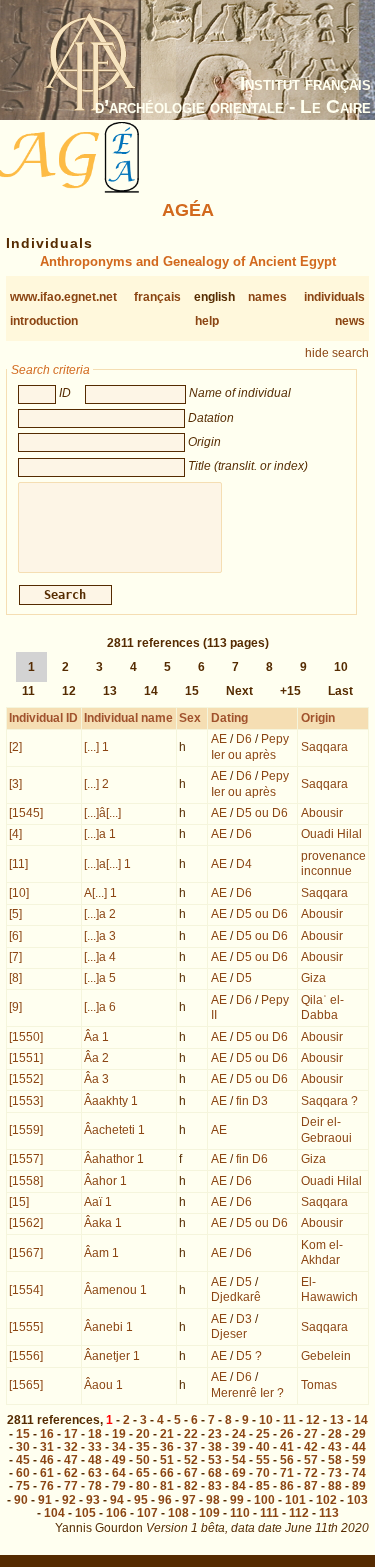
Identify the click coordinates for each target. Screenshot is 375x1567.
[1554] (26, 1290)
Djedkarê (236, 1297)
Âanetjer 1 (112, 1356)
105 (85, 1513)
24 (239, 1434)
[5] (15, 914)
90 (21, 1500)
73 (335, 1473)
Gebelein (326, 1356)
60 (23, 1473)
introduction (44, 321)
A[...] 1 (100, 893)
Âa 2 (96, 1058)
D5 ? (249, 1356)
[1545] (26, 813)
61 (47, 1473)
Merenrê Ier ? (247, 1393)
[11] (18, 864)
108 (178, 1513)
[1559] (26, 1130)
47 (71, 1460)
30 (23, 1447)
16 (47, 1434)
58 (335, 1460)
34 (119, 1447)
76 (47, 1486)
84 (239, 1486)
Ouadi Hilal (331, 834)
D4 (244, 864)
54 (239, 1460)
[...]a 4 (100, 957)
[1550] (26, 1037)
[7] (15, 957)
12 (69, 691)
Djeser (229, 1334)
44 (359, 1447)
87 (311, 1486)
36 (167, 1447)
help (207, 321)
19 (119, 1434)
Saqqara (324, 747)
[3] (15, 784)
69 (239, 1473)
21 (167, 1434)
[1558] (26, 1181)
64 (119, 1473)
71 (287, 1473)
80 (143, 1486)
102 (326, 1500)
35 (143, 1447)
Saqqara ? (329, 1101)
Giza (313, 978)
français (157, 297)
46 (47, 1460)
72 (311, 1473)
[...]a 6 (100, 1007)
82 (191, 1486)
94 (117, 1500)
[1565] (26, 1385)
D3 (244, 1319)
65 (143, 1473)
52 (191, 1460)
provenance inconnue (333, 864)
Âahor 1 (105, 1181)
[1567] (26, 1253)
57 (311, 1460)
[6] (15, 936)
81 (167, 1486)
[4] (15, 834)
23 (215, 1434)
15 (192, 691)
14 (151, 691)
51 (167, 1460)
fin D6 (252, 1159)
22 (191, 1434)
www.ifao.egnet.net (63, 297)
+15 (290, 691)
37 (191, 1447)
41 (287, 1447)
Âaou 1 (103, 1385)
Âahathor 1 (114, 1159)
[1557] (26, 1159)
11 (28, 691)
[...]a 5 (100, 978)
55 (263, 1460)
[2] (15, 747)
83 (215, 1486)
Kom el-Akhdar (322, 1253)
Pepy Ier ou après (250, 747)
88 (335, 1486)
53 (215, 1460)
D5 (244, 978)
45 (23, 1460)
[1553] (26, 1101)
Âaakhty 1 (111, 1101)
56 (287, 1460)
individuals (334, 297)
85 (263, 1486)
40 (263, 1447)
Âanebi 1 (108, 1327)
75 (23, 1486)
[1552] (26, 1079)
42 (311, 1447)
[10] (19, 893)
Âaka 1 (103, 1223)
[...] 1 (96, 747)
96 (165, 1500)
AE (219, 739)
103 (357, 1500)
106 (116, 1513)
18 (95, 1434)
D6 (244, 739)
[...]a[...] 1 (107, 864)
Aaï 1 (98, 1202)
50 (143, 1460)
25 (263, 1434)
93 (93, 1500)
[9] (15, 1007)
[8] (15, 978)
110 (240, 1513)
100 (264, 1500)
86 (287, 1486)
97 (189, 1500)
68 (215, 1473)
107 (147, 1513)
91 (45, 1500)
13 (110, 691)
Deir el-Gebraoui (326, 1130)
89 (359, 1486)
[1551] (26, 1058)
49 (119, 1460)
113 (329, 1513)
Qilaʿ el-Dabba (322, 1008)
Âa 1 (96, 1037)
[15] (19, 1202)
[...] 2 (96, 784)
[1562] (26, 1223)
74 (359, 1473)
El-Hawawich (329, 1290)
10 (341, 667)
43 (335, 1447)
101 (295, 1500)
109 (209, 1513)
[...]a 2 (100, 914)
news (350, 321)
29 (359, 1434)
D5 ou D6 (262, 813)
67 (191, 1473)
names (267, 297)
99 (237, 1500)
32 (71, 1447)
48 (95, 1460)
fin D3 (252, 1101)
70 (263, 1473)
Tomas (319, 1385)
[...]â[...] (102, 813)
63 (95, 1473)
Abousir (322, 813)
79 (119, 1486)
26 (287, 1434)
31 (47, 1447)
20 (143, 1434)
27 (311, 1434)
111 (269, 1513)
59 (359, 1460)
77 (71, 1486)
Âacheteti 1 (114, 1130)
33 (95, 1447)
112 (299, 1513)
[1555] (26, 1327)
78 (95, 1486)
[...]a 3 (100, 936)
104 (54, 1513)
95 (141, 1500)
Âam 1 (101, 1253)
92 (69, 1500)
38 (215, 1447)
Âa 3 (96, 1079)
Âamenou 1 (115, 1290)
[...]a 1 (100, 834)
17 (71, 1434)
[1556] (26, 1356)
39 (239, 1447)
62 (71, 1473)
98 (213, 1500)
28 (335, 1434)
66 (167, 1473)
